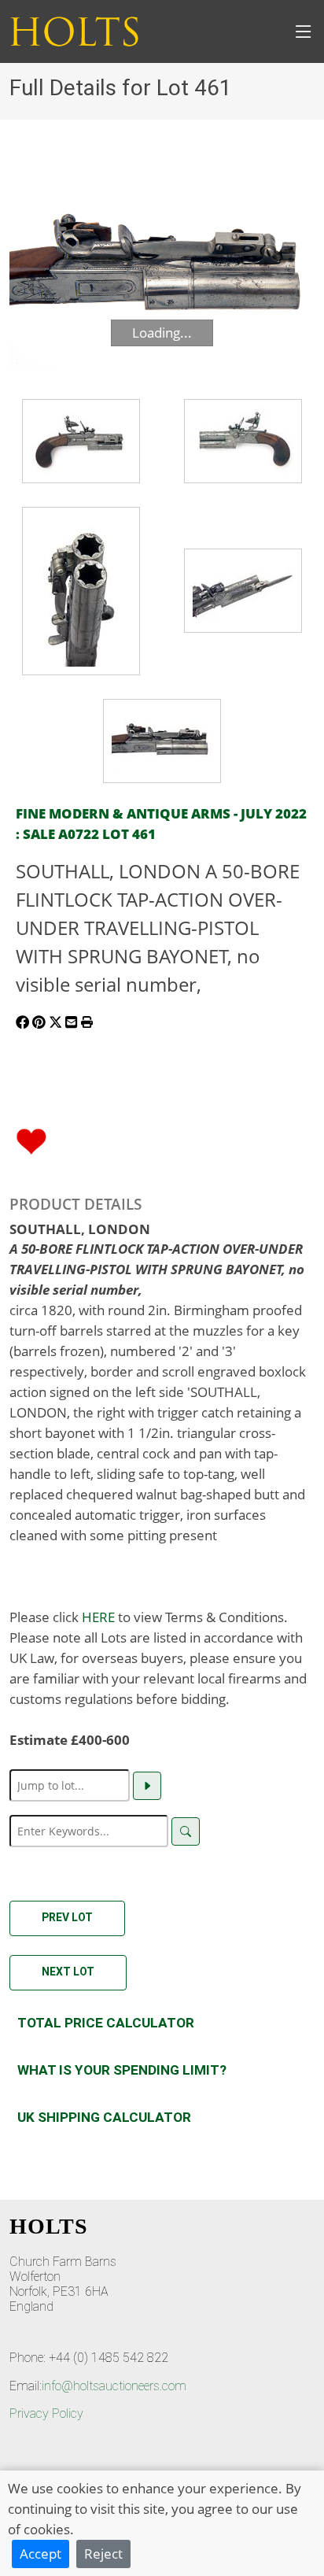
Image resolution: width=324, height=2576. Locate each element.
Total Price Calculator (106, 2023)
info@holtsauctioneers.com (114, 2386)
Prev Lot (67, 1917)
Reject (103, 2553)
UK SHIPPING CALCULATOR (104, 2117)
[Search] (186, 1831)
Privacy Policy (46, 2413)
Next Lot (68, 1972)
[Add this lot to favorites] (31, 1140)
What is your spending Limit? (122, 2070)
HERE (98, 1617)
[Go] (147, 1786)
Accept (40, 2553)
